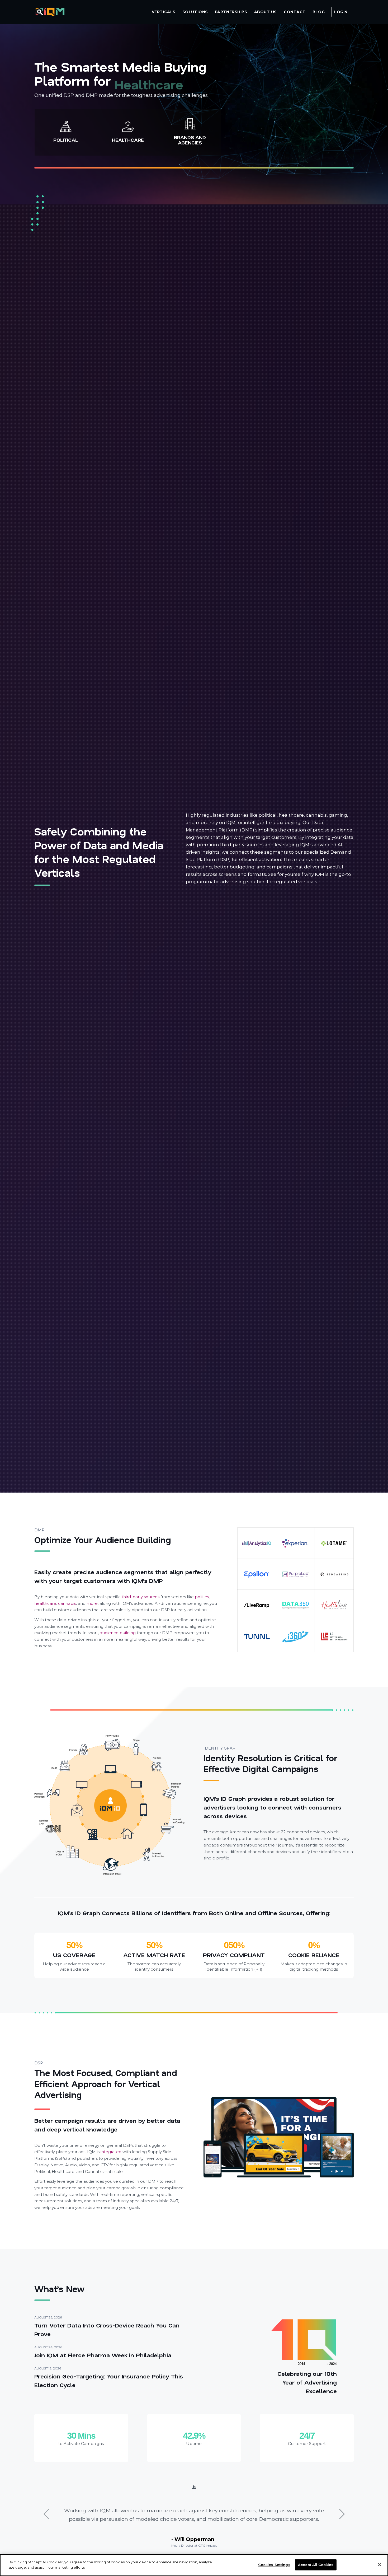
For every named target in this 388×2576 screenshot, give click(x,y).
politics (202, 1597)
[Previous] (46, 2514)
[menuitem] (164, 12)
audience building (118, 1633)
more (92, 1603)
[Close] (380, 2565)
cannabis (67, 1603)
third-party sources (141, 1597)
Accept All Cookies (316, 2565)
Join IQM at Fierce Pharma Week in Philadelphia (103, 2355)
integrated (111, 2152)
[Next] (342, 2514)
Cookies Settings (274, 2565)
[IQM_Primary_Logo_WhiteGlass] (50, 12)
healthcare (45, 1603)
